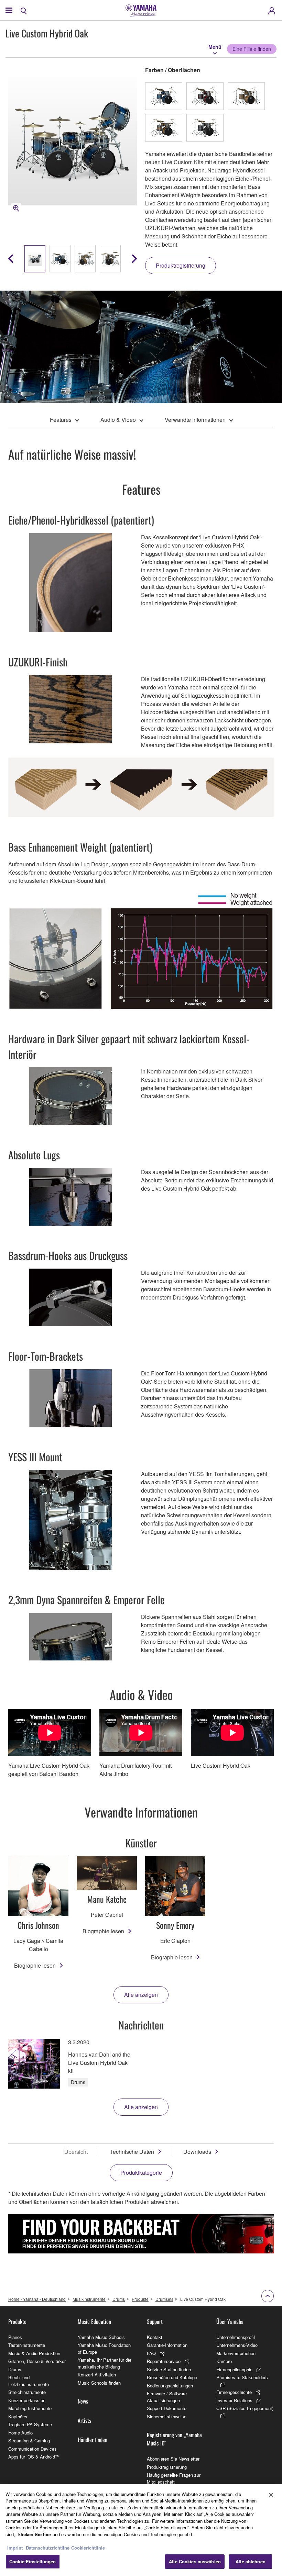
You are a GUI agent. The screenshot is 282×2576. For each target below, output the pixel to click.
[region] (141, 2530)
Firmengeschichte (234, 2392)
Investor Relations (234, 2400)
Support (155, 2321)
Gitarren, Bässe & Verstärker (37, 2361)
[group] (35, 259)
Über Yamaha (230, 2321)
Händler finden (93, 2440)
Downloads (197, 2152)
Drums (119, 2299)
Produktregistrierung (167, 2467)
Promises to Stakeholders (242, 2377)
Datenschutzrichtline (48, 2548)
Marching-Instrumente (30, 2408)
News (83, 2401)
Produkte (140, 2299)
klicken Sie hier (35, 2534)
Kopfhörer (18, 2416)
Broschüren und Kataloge (172, 2377)
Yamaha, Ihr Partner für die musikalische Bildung (105, 2363)
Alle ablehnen (251, 2561)
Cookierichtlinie (88, 2548)
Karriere (224, 2361)
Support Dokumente (167, 2408)
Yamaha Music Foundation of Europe (104, 2348)
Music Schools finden (99, 2383)
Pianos (15, 2337)
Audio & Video (118, 420)
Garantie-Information (167, 2345)
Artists (84, 2420)
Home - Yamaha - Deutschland (37, 2299)
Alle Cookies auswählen (195, 2561)
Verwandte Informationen (195, 420)
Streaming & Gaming (29, 2440)
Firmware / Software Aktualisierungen (167, 2397)
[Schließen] (271, 2495)
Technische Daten (132, 2152)
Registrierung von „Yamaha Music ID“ (174, 2439)
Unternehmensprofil (236, 2337)
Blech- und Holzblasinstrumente (29, 2381)
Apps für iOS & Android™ (34, 2457)
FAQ (151, 2353)
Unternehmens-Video (237, 2345)
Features (61, 420)
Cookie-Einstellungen (33, 2561)
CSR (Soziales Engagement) (245, 2408)
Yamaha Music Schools (101, 2337)
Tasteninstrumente (27, 2345)
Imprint (15, 2548)
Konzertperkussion (27, 2400)
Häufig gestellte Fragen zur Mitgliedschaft (174, 2478)
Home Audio (20, 2433)
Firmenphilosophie (234, 2369)
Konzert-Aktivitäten (97, 2375)
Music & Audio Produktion (34, 2353)
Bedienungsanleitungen (170, 2386)
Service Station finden (169, 2369)
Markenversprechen (236, 2353)
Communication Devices (32, 2449)
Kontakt (155, 2337)
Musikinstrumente (89, 2299)
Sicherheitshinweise (167, 2416)
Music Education (94, 2321)
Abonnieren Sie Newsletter (173, 2459)
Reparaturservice (164, 2361)
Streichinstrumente (27, 2392)
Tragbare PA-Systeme (30, 2424)
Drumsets (164, 2299)
